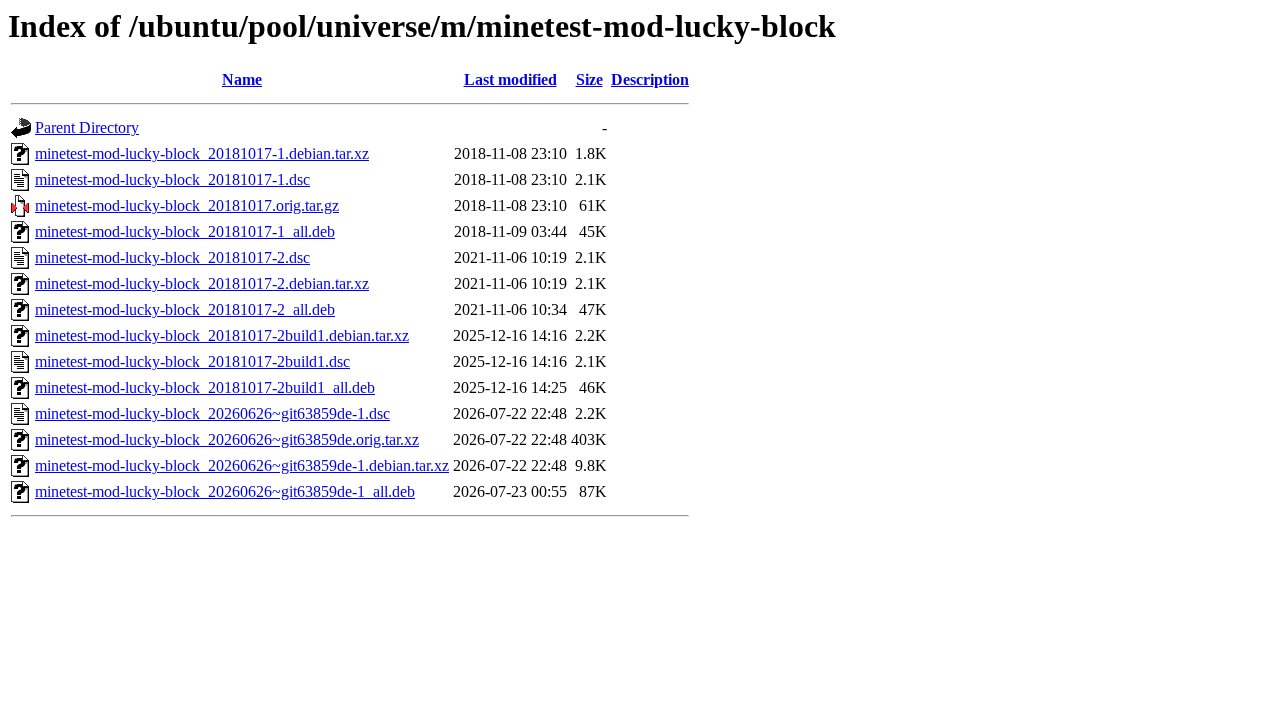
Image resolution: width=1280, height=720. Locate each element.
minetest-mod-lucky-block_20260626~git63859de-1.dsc (212, 413)
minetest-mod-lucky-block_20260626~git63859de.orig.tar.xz (227, 439)
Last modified (510, 79)
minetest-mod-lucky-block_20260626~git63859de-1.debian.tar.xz (242, 465)
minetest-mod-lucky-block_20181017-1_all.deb (185, 231)
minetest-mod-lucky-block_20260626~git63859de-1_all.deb (225, 491)
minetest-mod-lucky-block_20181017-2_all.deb (185, 309)
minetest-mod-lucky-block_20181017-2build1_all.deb (205, 387)
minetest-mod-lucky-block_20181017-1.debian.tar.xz (202, 153)
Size (589, 79)
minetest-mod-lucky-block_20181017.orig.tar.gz (187, 205)
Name (242, 79)
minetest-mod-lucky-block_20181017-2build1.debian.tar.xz (222, 335)
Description (650, 79)
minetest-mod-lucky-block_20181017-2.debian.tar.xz (202, 283)
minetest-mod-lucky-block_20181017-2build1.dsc (192, 361)
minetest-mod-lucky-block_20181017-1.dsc (172, 179)
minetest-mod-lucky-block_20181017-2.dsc (172, 257)
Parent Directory (87, 127)
